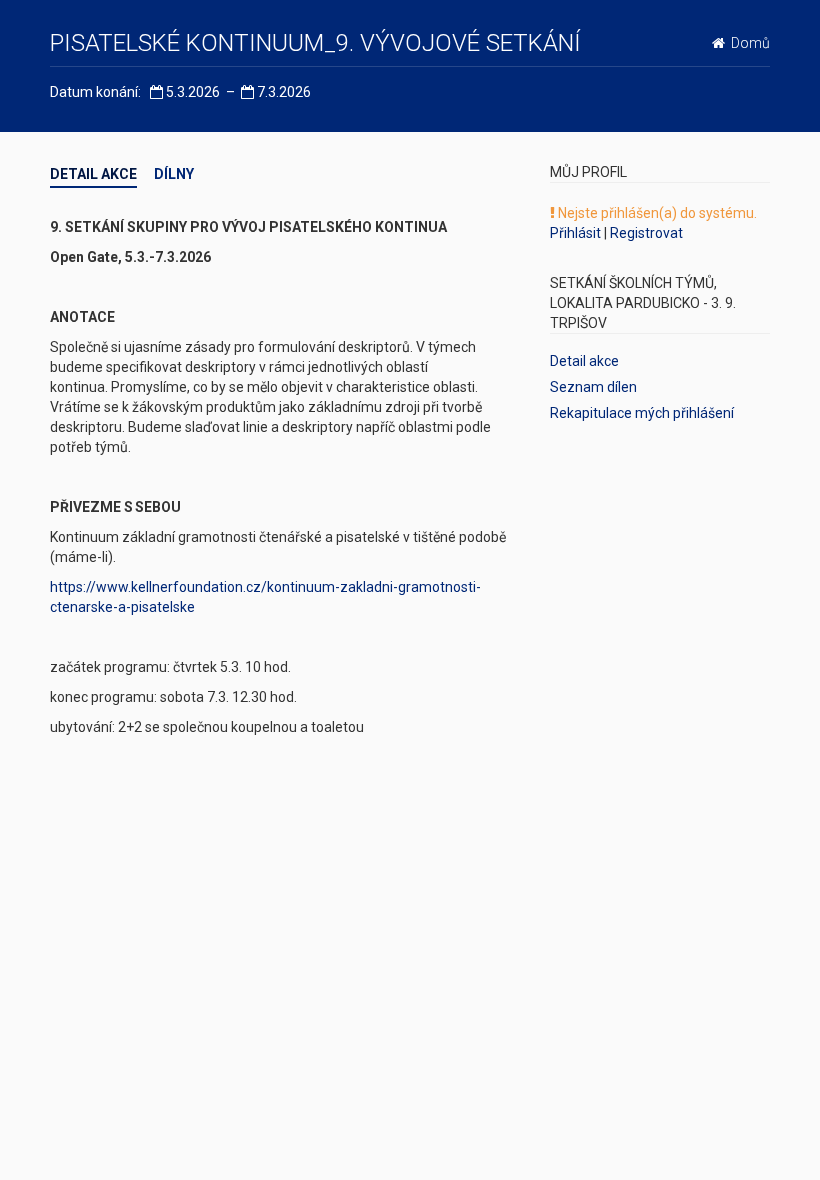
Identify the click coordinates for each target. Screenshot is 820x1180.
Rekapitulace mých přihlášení (642, 413)
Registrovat (646, 233)
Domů (747, 43)
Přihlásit (575, 233)
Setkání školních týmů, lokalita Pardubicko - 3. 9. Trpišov (643, 303)
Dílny (174, 174)
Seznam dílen (593, 387)
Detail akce (93, 174)
